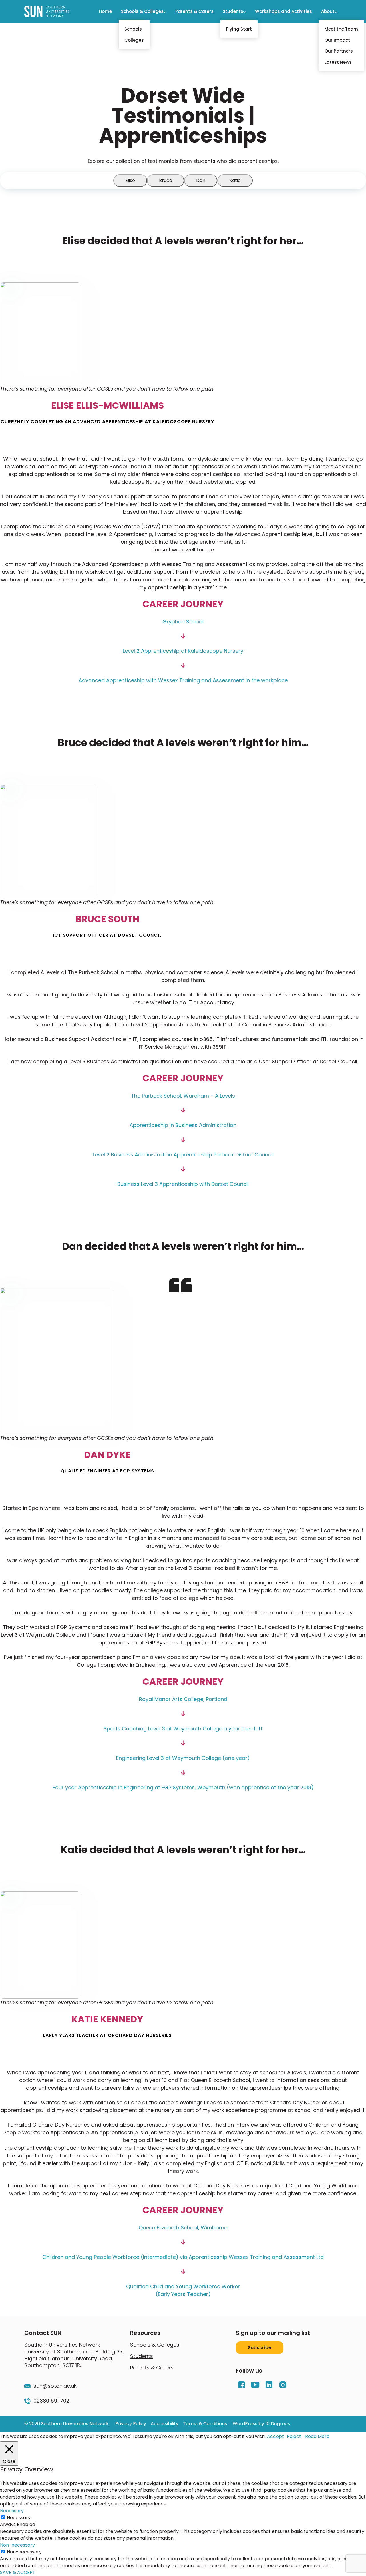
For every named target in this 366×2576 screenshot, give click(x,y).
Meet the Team (341, 29)
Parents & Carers (194, 11)
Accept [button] (276, 2436)
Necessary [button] (12, 2511)
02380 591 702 (51, 2401)
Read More (317, 2436)
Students (233, 11)
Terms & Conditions (205, 2424)
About (328, 11)
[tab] (130, 181)
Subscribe (260, 2348)
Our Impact (337, 40)
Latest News (338, 62)
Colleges (134, 40)
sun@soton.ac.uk (55, 2386)
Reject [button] (294, 2436)
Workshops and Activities (284, 11)
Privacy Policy (131, 2424)
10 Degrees (278, 2424)
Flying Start (239, 29)
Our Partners (339, 51)
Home (105, 11)
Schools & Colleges (142, 11)
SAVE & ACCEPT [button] (18, 2572)
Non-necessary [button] (17, 2545)
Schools (133, 29)
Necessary (19, 2518)
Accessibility (165, 2424)
